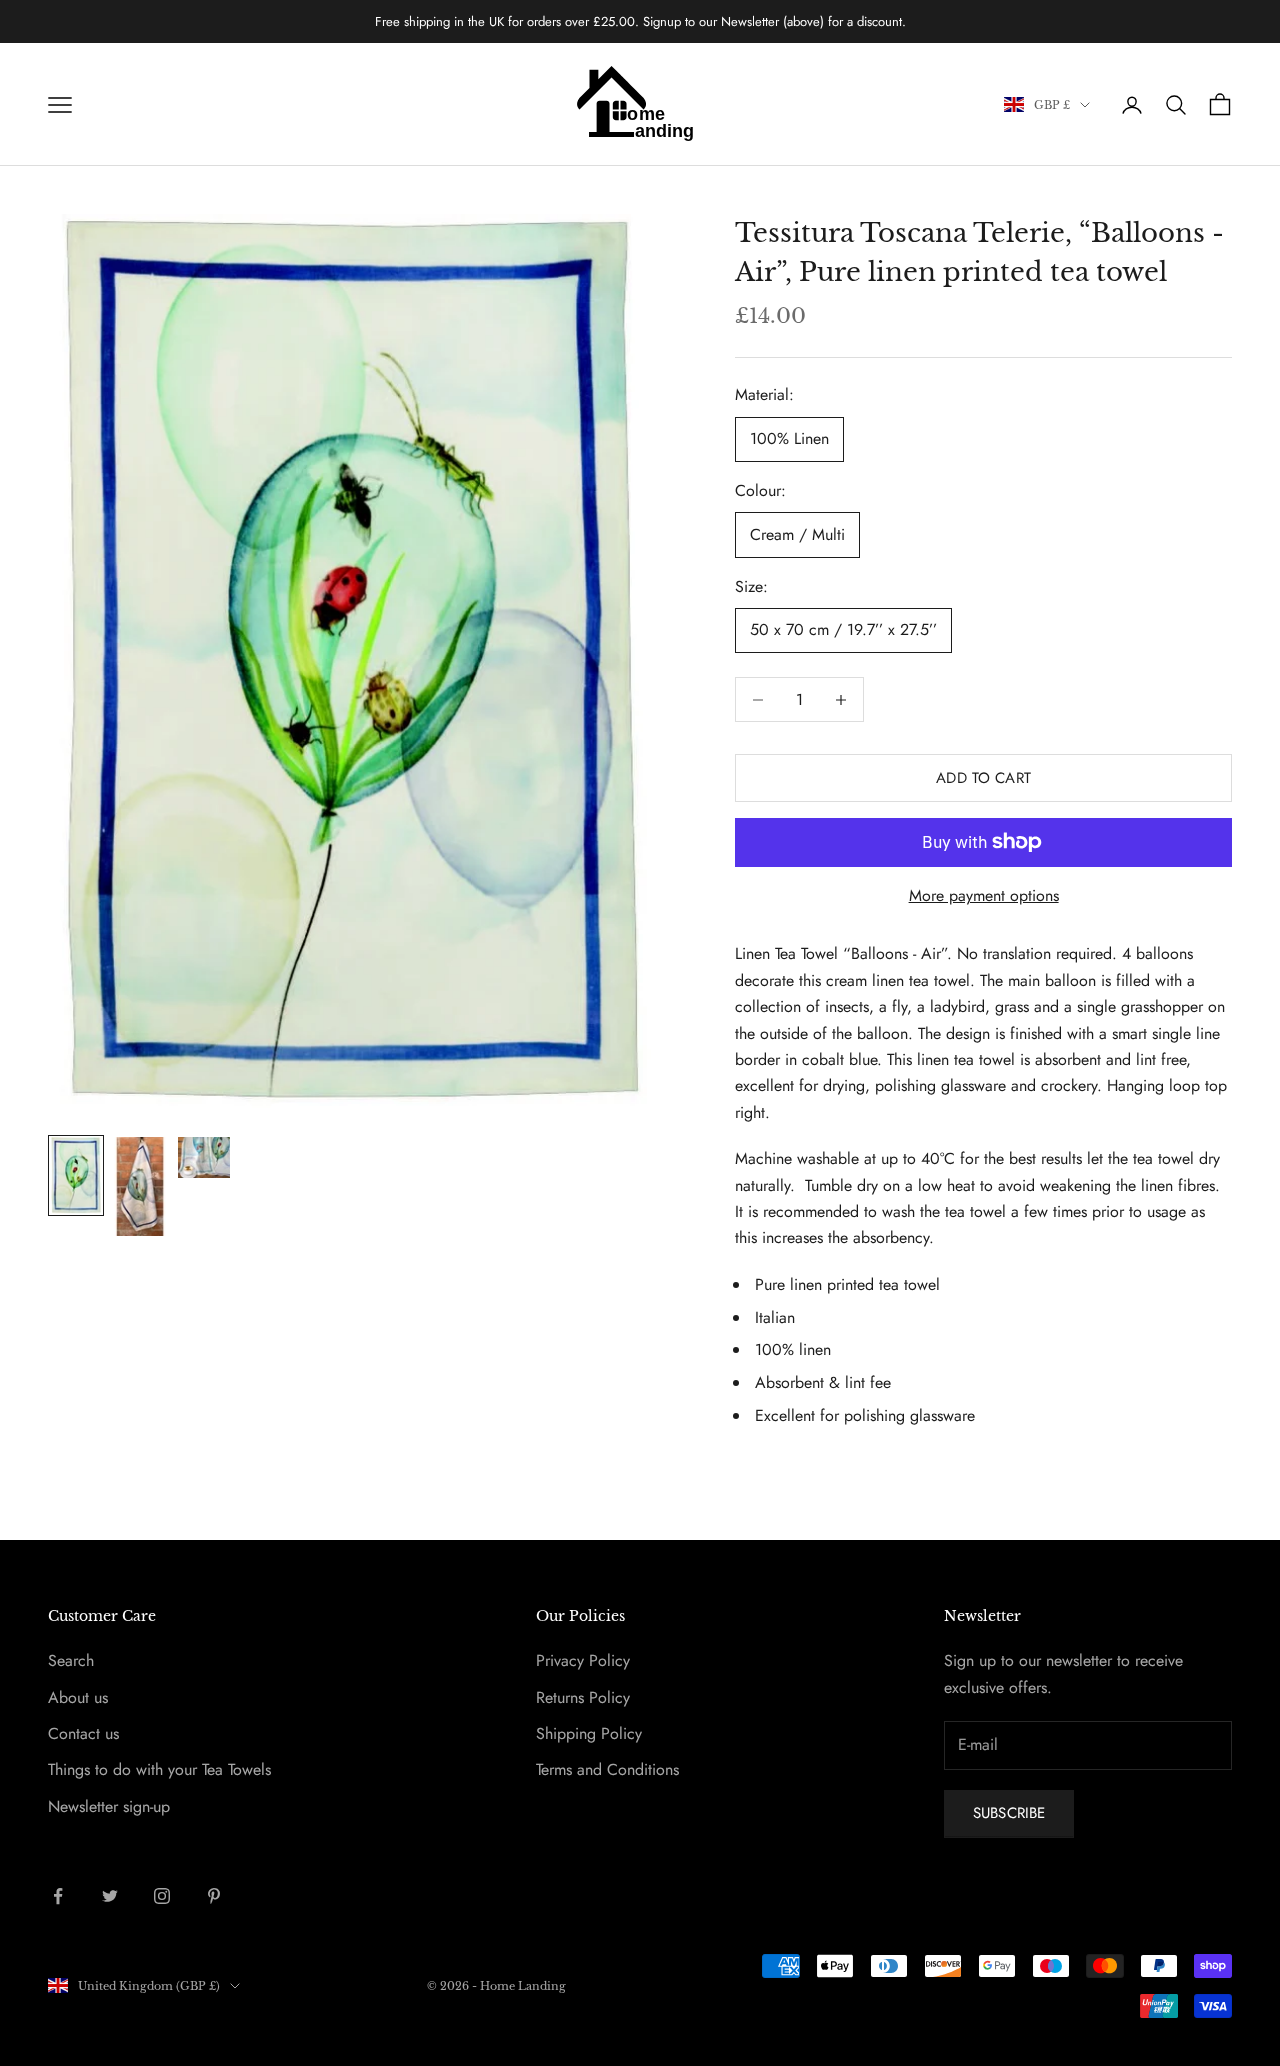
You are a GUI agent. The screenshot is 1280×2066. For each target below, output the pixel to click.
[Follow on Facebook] (58, 1896)
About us (78, 1697)
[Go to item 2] (140, 1186)
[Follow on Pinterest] (214, 1896)
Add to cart (983, 778)
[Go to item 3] (204, 1157)
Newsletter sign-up (109, 1806)
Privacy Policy (583, 1660)
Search (71, 1660)
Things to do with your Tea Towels (159, 1769)
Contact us (83, 1733)
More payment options (984, 895)
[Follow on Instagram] (162, 1896)
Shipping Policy (589, 1733)
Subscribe (1009, 1813)
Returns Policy (583, 1697)
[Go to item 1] (76, 1175)
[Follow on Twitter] (110, 1896)
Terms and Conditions (607, 1769)
